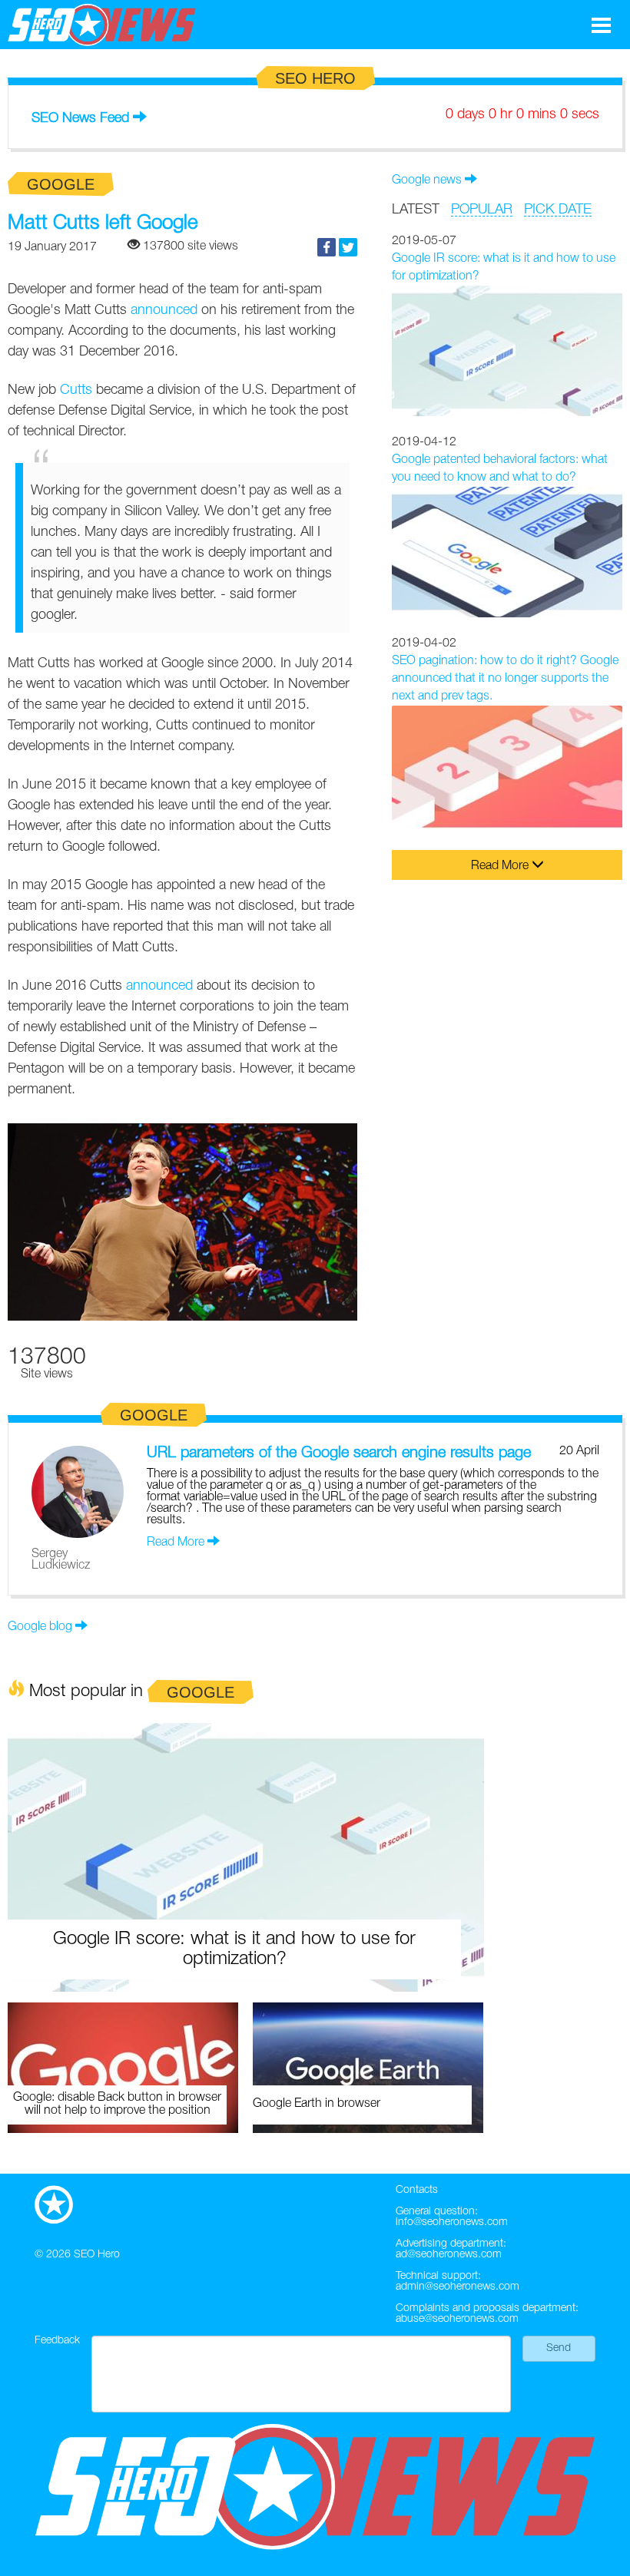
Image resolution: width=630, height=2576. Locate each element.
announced (164, 310)
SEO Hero (97, 2255)
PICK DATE (558, 210)
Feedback (57, 2341)
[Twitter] (348, 247)
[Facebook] (327, 247)
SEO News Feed (80, 118)
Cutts (76, 390)
